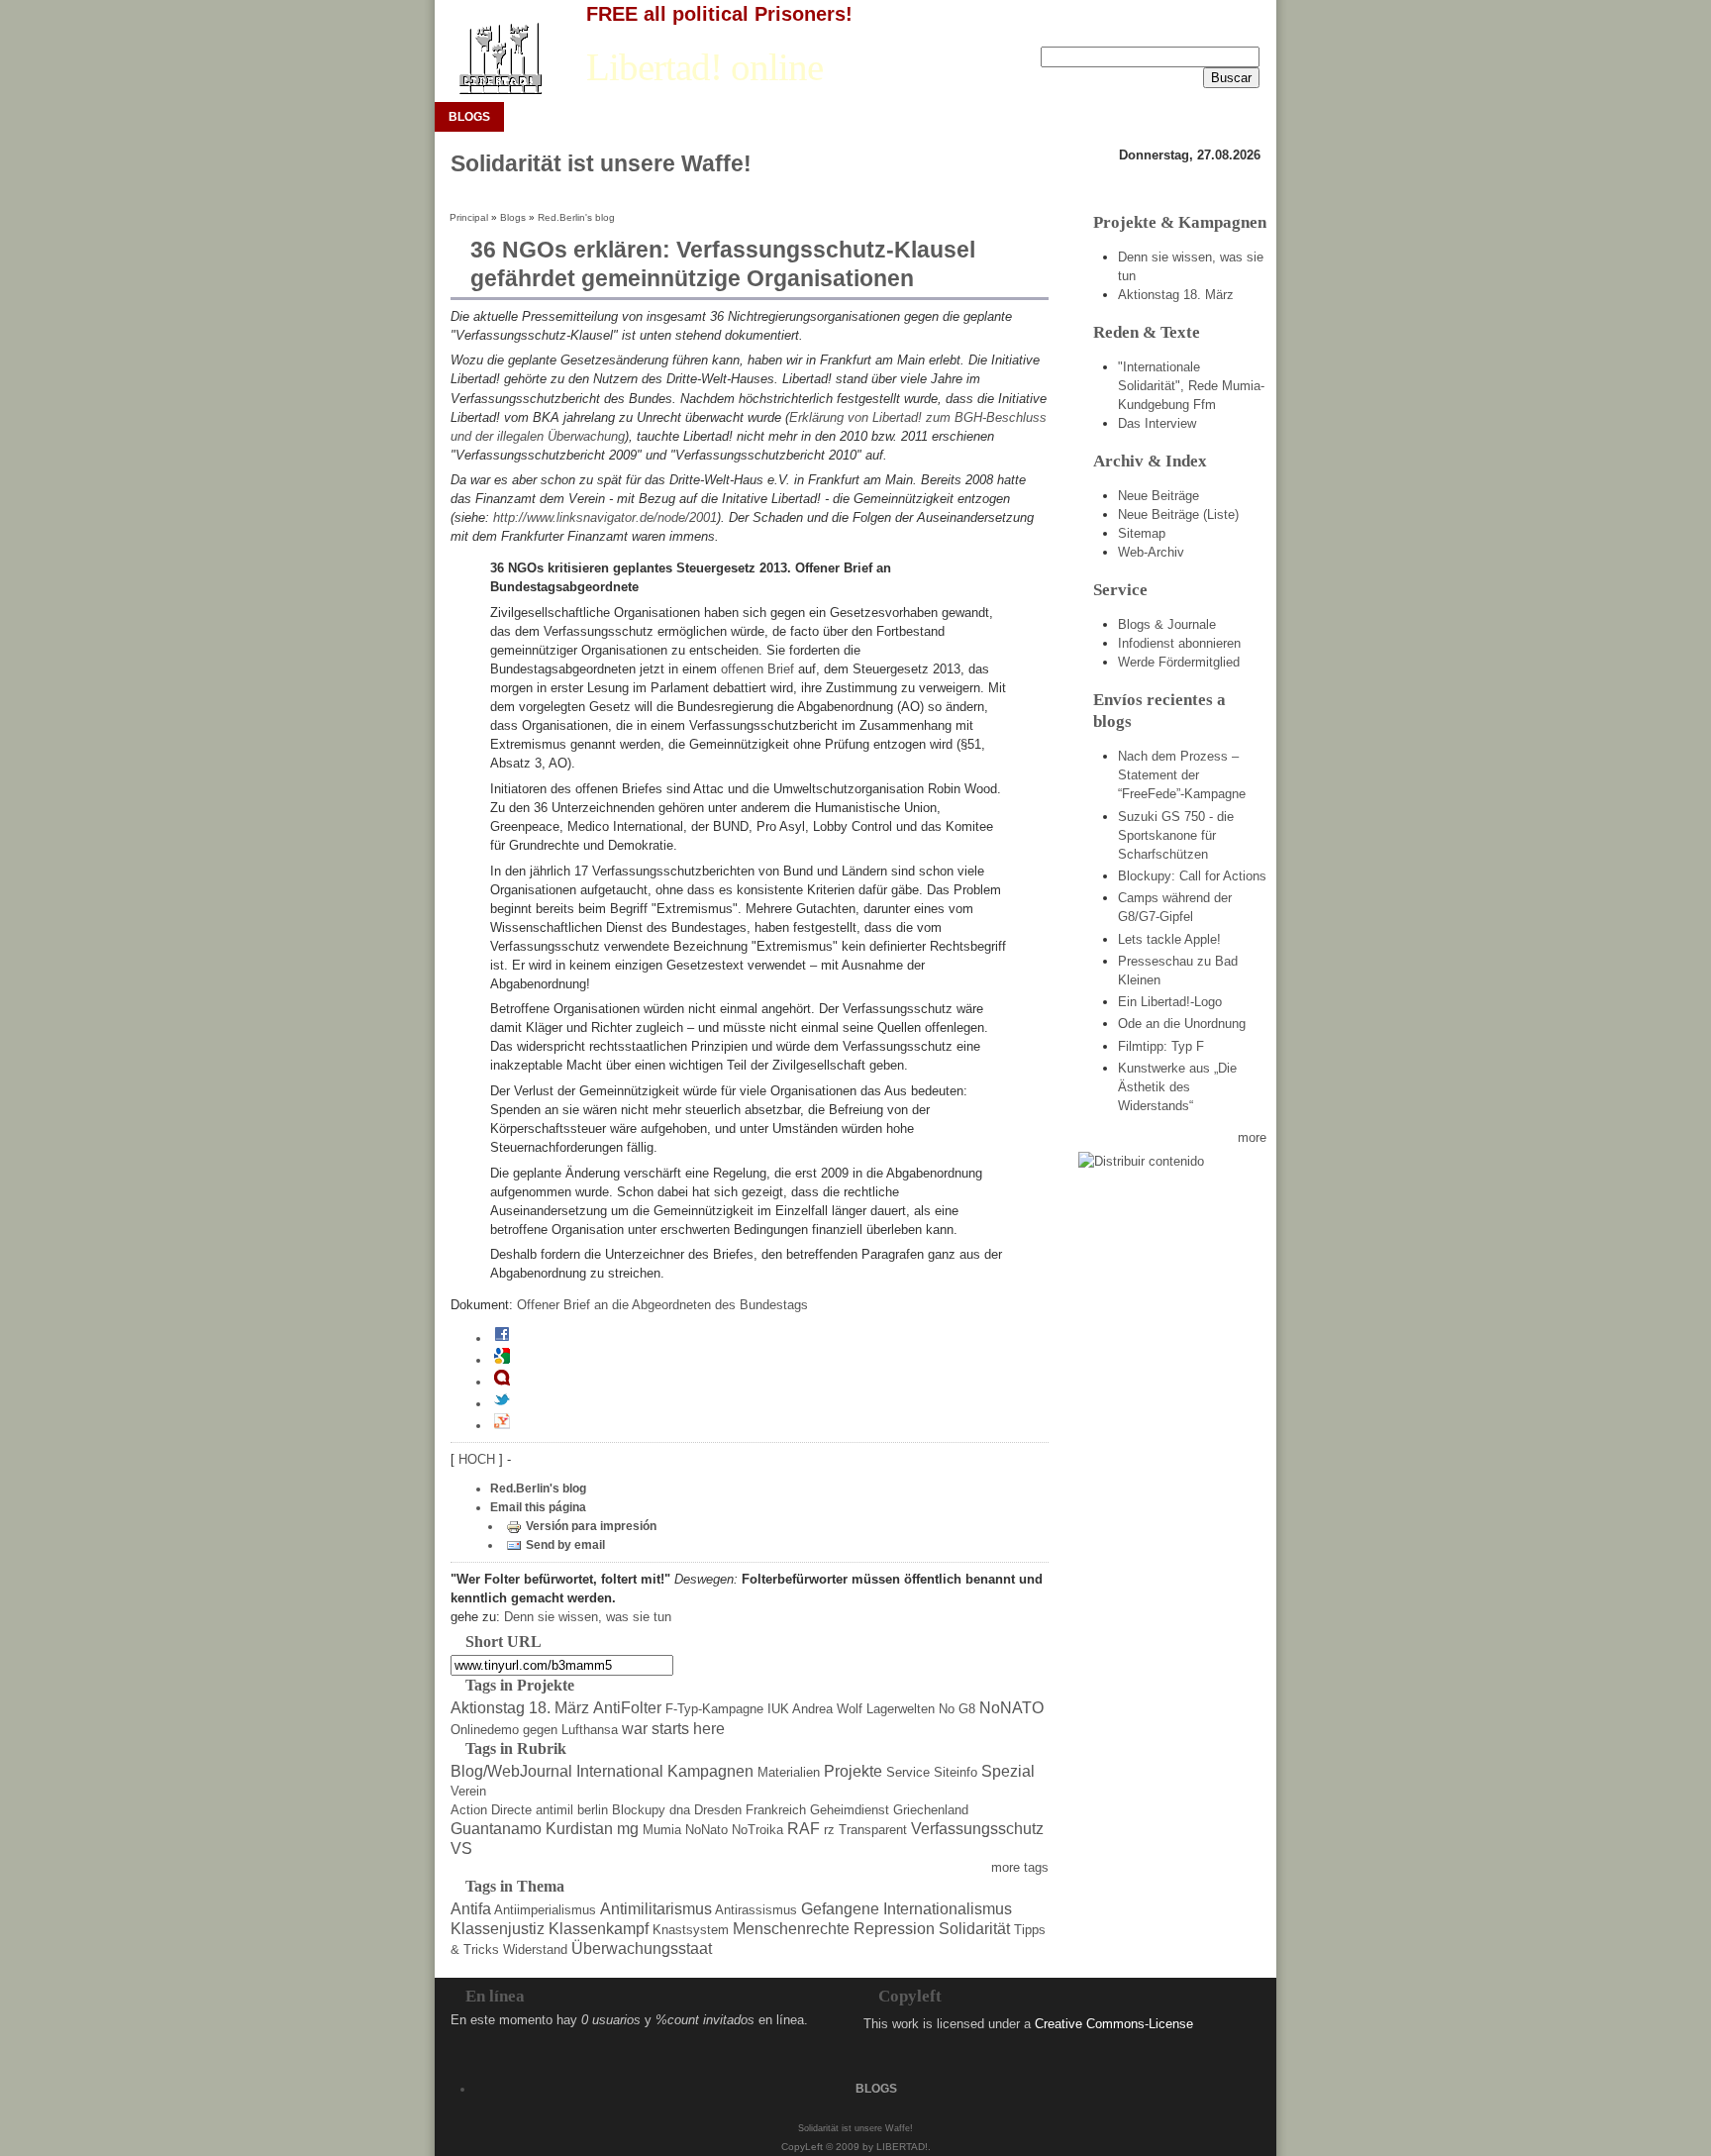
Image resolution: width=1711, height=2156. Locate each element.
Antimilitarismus (656, 1909)
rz (829, 1830)
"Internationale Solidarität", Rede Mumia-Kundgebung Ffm (1191, 386)
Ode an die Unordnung (1182, 1024)
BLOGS (469, 117)
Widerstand (535, 1950)
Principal (469, 217)
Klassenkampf (599, 1929)
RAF (804, 1829)
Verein (468, 1791)
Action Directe (491, 1810)
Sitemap (1142, 533)
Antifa (471, 1909)
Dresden (718, 1810)
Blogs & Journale (1167, 624)
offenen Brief (757, 669)
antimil (554, 1810)
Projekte (853, 1771)
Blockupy (639, 1810)
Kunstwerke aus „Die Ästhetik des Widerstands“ (1177, 1087)
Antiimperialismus (545, 1910)
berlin (593, 1810)
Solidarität (974, 1929)
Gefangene (840, 1909)
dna (680, 1810)
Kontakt (1238, 31)
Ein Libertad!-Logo (1170, 1002)
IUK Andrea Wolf (815, 1709)
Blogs (513, 217)
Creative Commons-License (1114, 2024)
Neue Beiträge (1158, 496)
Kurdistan (579, 1829)
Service (908, 1772)
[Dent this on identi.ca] (502, 1382)
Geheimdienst (850, 1810)
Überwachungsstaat (642, 1949)
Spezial (1008, 1771)
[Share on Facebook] (502, 1338)
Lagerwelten (901, 1709)
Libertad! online (705, 67)
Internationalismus (948, 1909)
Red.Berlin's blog (576, 217)
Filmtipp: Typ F (1161, 1046)
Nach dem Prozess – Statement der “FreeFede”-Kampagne (1182, 775)
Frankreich (776, 1810)
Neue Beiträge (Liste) (1178, 514)
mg (628, 1829)
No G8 (957, 1709)
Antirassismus (756, 1910)
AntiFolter (627, 1708)
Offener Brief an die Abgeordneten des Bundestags (662, 1305)
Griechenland (931, 1810)
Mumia (662, 1830)
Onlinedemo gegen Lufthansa (534, 1730)
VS (461, 1848)
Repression (894, 1929)
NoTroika (757, 1830)
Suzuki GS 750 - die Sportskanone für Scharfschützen (1176, 835)
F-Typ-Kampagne (714, 1709)
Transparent (873, 1830)
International (620, 1771)
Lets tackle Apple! (1169, 939)
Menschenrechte (791, 1929)
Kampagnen (710, 1771)
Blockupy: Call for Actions (1192, 876)
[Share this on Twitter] (502, 1403)
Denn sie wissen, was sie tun (588, 1617)
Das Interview (1157, 423)
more (1252, 1137)
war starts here (673, 1729)
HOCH (479, 1459)
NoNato (706, 1830)
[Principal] (500, 59)
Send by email (565, 1545)
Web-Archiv (1151, 552)
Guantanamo (496, 1829)
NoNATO (1011, 1708)
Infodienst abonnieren (1179, 643)
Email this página (538, 1507)
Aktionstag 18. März (520, 1708)
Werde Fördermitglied (1179, 662)
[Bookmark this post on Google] (502, 1360)
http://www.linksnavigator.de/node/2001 (605, 517)
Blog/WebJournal (511, 1771)
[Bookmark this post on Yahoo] (502, 1425)
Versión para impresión (591, 1526)
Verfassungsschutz (977, 1829)
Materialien (789, 1772)
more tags (1020, 1867)
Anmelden (1169, 31)
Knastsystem (691, 1930)
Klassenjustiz (498, 1929)
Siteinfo (956, 1772)
